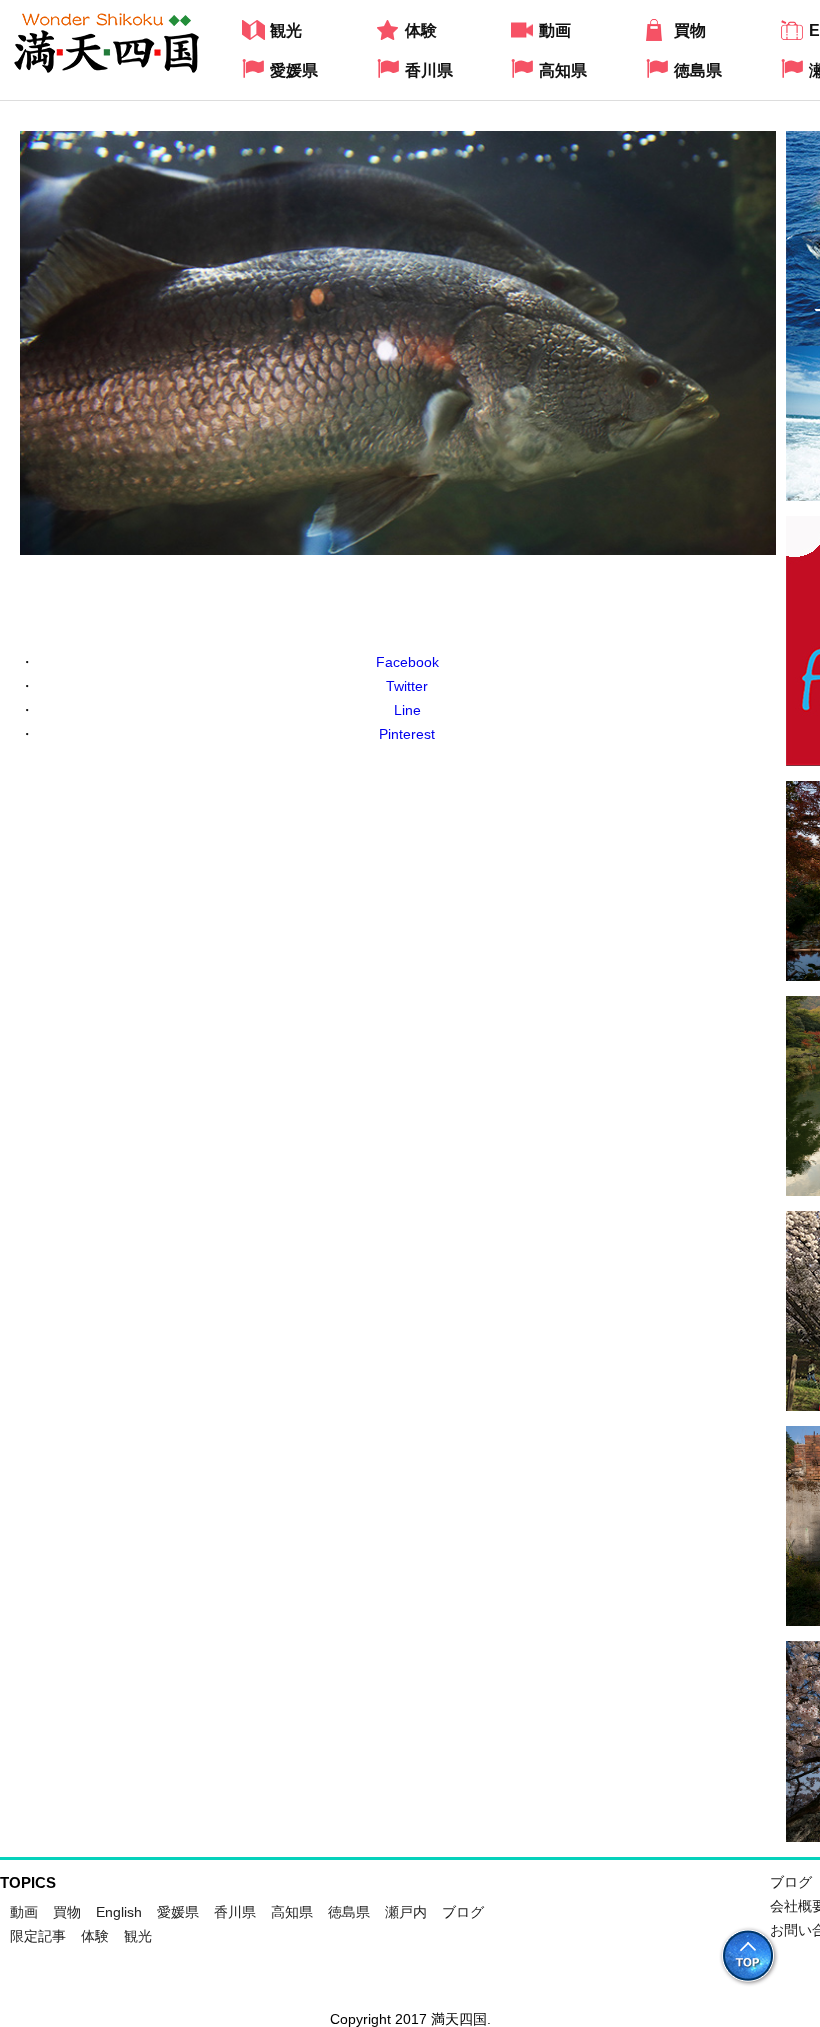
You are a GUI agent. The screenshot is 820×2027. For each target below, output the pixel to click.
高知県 (292, 1912)
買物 (67, 1912)
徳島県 (349, 1912)
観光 (138, 1936)
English (119, 1912)
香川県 (235, 1912)
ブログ (463, 1912)
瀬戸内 (406, 1912)
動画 (24, 1912)
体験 (95, 1936)
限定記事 (38, 1936)
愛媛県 (178, 1912)
